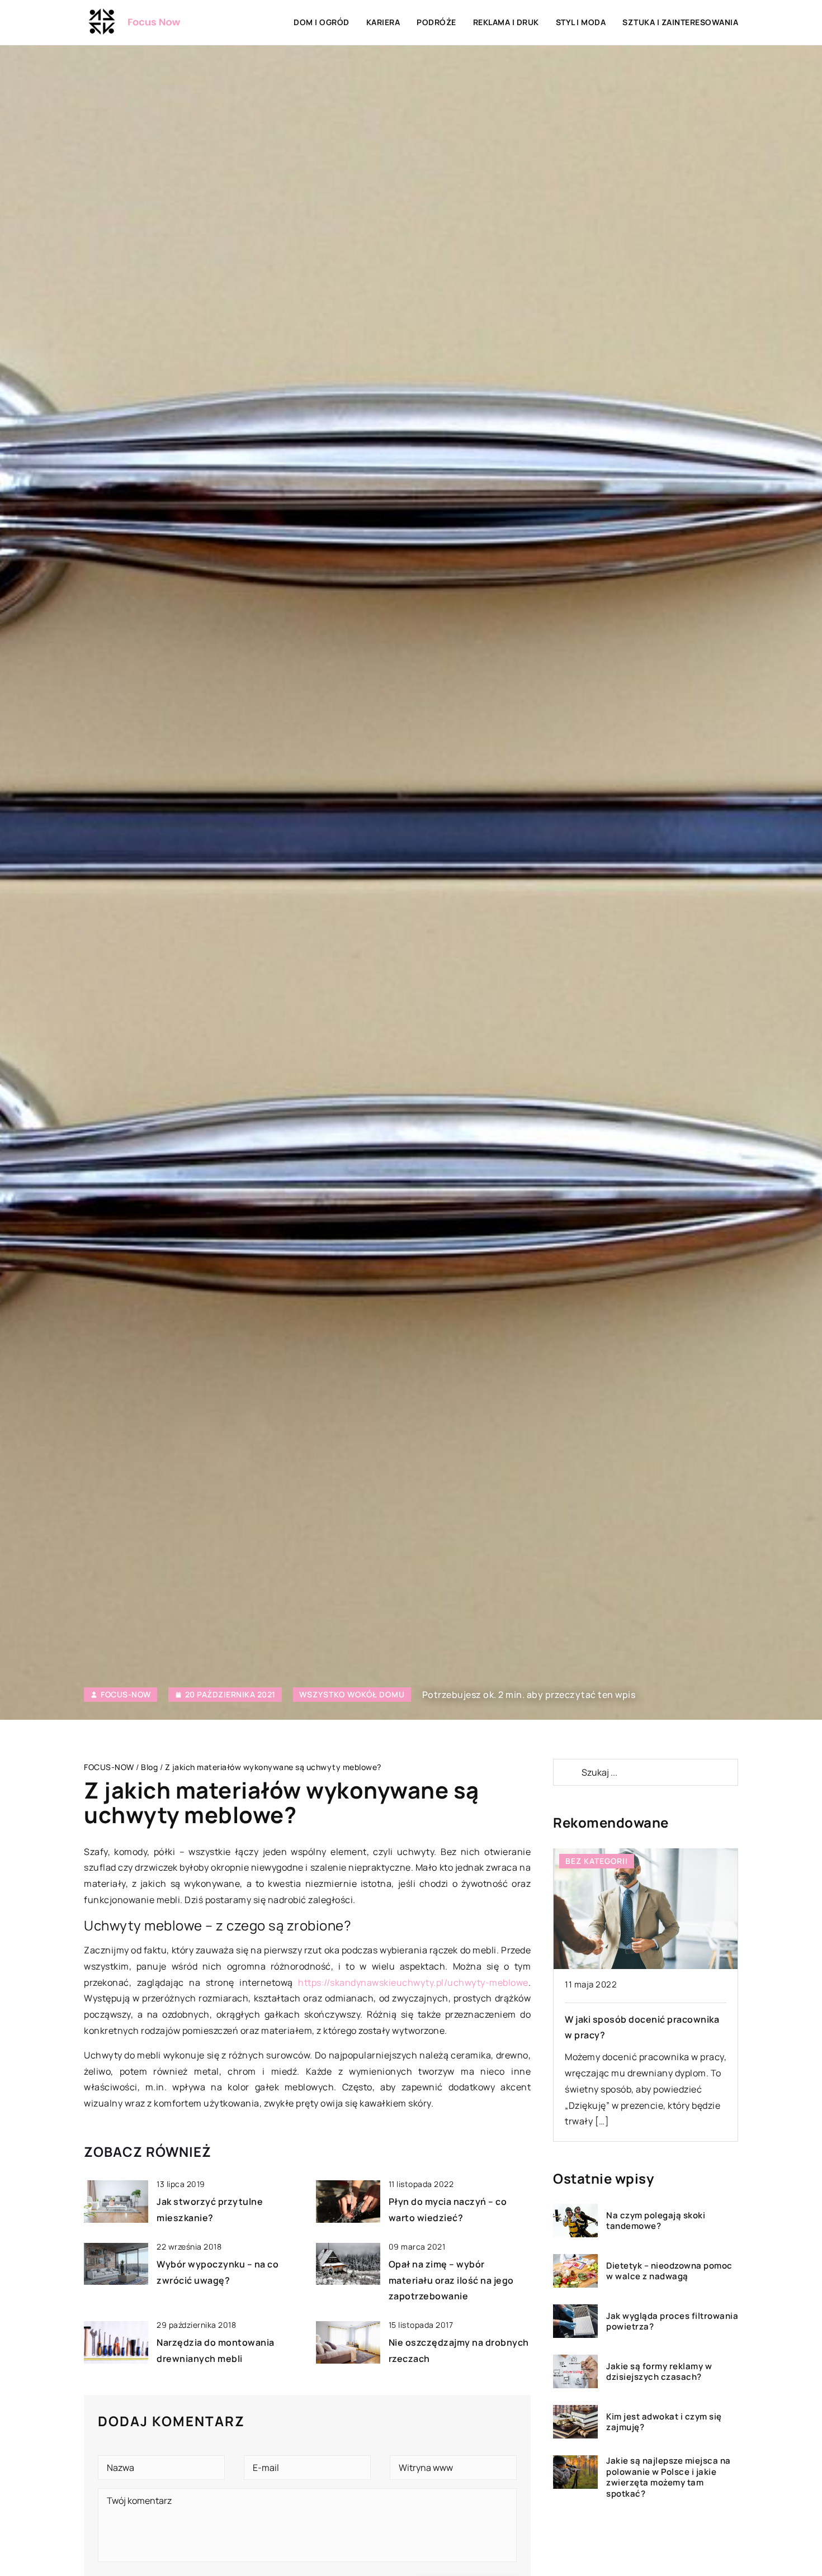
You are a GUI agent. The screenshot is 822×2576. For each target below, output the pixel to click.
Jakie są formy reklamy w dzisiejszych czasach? (659, 2371)
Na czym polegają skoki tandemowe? (656, 2220)
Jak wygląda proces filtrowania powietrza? (672, 2321)
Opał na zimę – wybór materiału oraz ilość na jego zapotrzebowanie (451, 2280)
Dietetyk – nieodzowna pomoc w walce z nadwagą (669, 2271)
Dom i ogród (322, 22)
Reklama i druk (506, 22)
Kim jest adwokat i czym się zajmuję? (664, 2421)
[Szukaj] (566, 1772)
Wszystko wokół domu (352, 1694)
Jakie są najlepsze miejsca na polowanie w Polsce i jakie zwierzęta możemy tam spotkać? (669, 2477)
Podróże (436, 22)
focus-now (126, 1695)
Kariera (383, 22)
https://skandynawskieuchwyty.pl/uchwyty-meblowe (413, 1982)
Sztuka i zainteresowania (680, 22)
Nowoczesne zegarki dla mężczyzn (643, 2019)
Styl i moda (581, 22)
